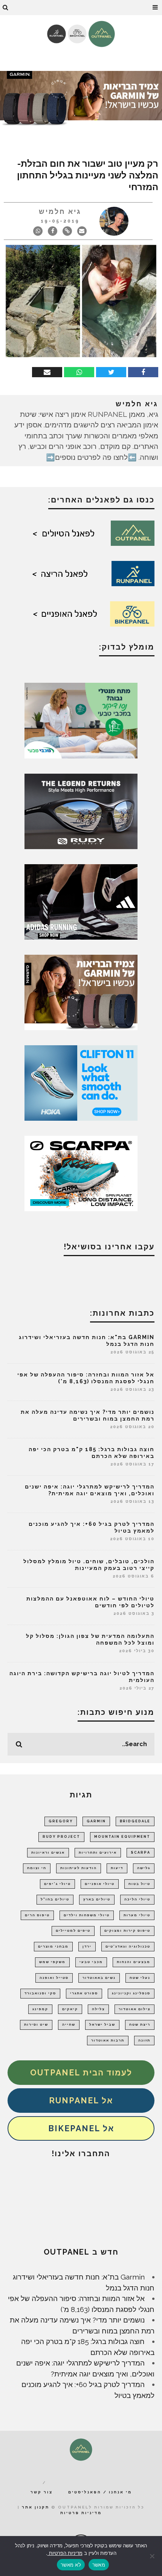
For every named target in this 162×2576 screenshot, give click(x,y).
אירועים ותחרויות (98, 1853)
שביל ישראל (102, 2025)
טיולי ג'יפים (57, 1884)
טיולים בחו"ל (55, 1899)
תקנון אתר (36, 2507)
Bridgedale (135, 1821)
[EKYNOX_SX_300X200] (81, 810)
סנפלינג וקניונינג (131, 1993)
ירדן (87, 1946)
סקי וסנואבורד (40, 1993)
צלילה (98, 2009)
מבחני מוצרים (53, 1946)
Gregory (61, 1821)
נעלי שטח (140, 1978)
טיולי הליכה (137, 1899)
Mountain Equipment (122, 1837)
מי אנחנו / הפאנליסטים (100, 2492)
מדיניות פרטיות (81, 2513)
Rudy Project (61, 1837)
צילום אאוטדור (134, 2009)
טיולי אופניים (100, 1884)
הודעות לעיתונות (79, 1868)
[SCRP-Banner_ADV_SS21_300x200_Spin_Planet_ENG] (81, 1172)
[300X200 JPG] (81, 901)
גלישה (144, 1868)
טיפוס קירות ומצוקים (127, 1931)
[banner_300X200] (81, 1082)
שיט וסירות (36, 2025)
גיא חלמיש (60, 211)
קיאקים (70, 2009)
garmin (96, 1821)
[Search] (6, 8)
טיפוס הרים (37, 1915)
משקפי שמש (52, 1962)
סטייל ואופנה (54, 1978)
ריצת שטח (140, 2025)
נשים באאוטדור (99, 1978)
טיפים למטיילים (73, 1931)
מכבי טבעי (91, 1962)
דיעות (117, 1868)
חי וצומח (37, 1868)
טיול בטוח (139, 1884)
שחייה (69, 2025)
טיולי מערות (137, 1915)
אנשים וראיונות (48, 1853)
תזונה (144, 2040)
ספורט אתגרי (84, 1993)
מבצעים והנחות (134, 1962)
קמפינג (40, 2009)
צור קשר (42, 2492)
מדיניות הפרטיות (65, 2553)
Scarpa (141, 1853)
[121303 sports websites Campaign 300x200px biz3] (81, 720)
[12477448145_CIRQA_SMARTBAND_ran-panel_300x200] (81, 991)
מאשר (99, 2565)
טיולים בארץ (97, 1899)
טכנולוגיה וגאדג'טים (128, 1946)
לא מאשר (71, 2565)
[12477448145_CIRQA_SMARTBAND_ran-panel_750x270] (81, 99)
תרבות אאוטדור (108, 2040)
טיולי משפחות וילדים (87, 1915)
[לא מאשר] (153, 2556)
